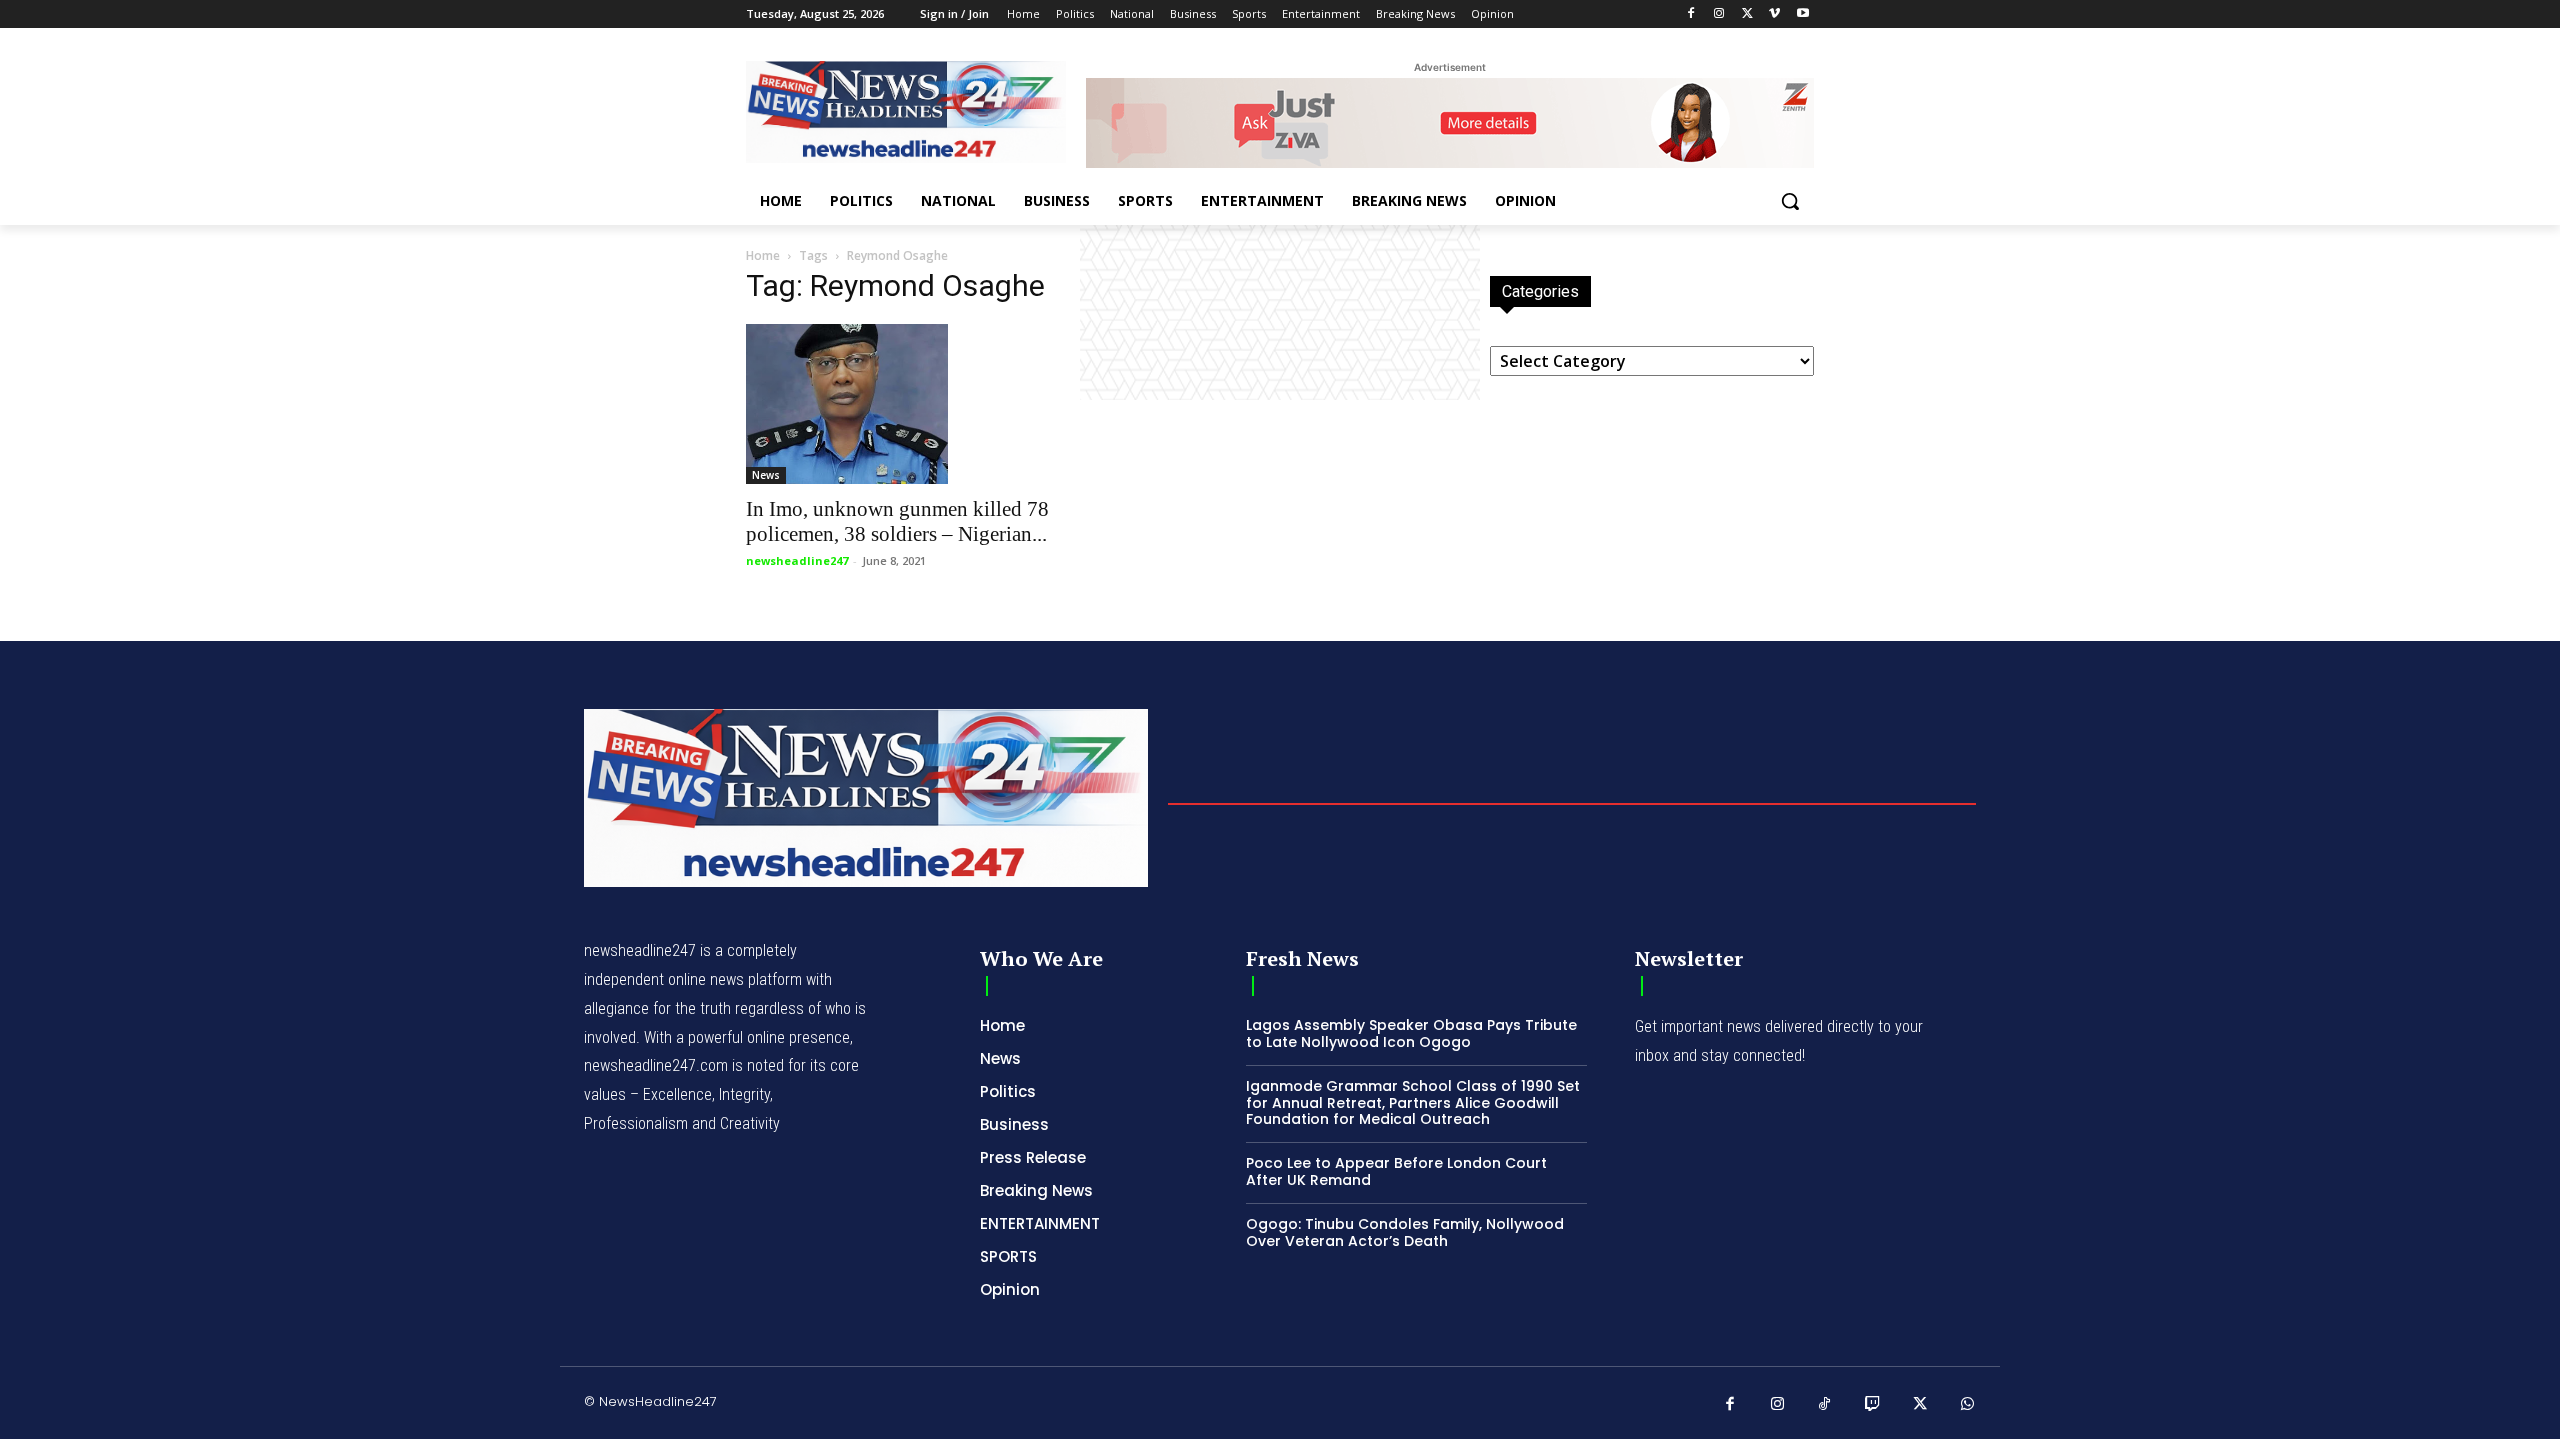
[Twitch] (1873, 1405)
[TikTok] (1825, 1405)
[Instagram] (1719, 14)
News (766, 475)
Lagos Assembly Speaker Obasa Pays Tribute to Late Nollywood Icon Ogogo (1411, 1033)
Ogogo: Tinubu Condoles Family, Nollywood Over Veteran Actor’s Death (1405, 1232)
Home (763, 255)
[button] (1790, 201)
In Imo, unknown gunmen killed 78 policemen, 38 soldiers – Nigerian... (897, 521)
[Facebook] (1691, 14)
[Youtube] (1802, 14)
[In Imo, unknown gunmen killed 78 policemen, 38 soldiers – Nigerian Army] (908, 404)
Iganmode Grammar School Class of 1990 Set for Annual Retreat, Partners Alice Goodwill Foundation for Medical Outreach (1413, 1103)
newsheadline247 (797, 560)
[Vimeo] (1774, 14)
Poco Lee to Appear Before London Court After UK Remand (1396, 1171)
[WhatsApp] (1968, 1405)
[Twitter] (1747, 14)
